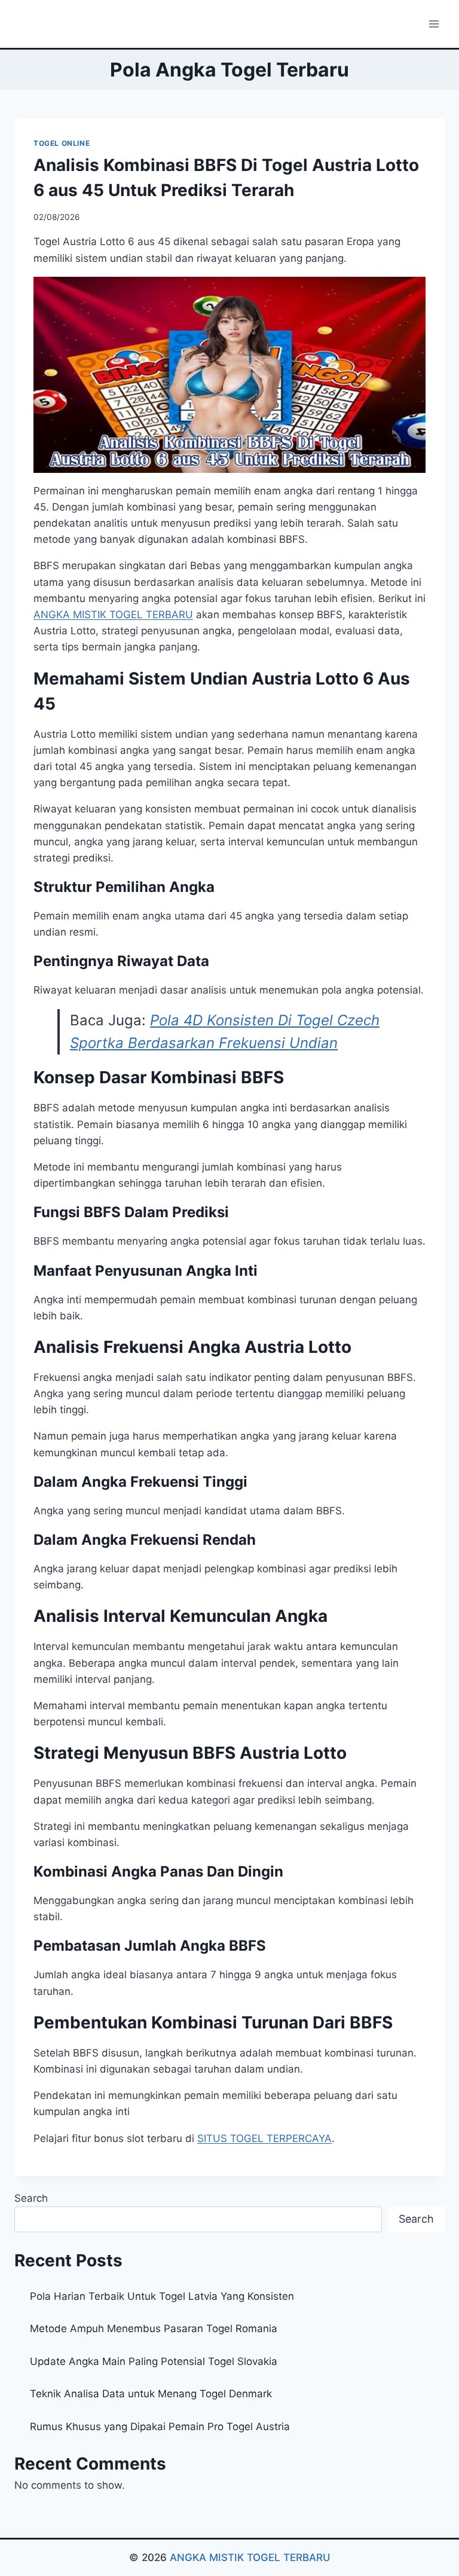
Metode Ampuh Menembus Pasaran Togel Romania (154, 2329)
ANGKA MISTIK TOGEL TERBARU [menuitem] (113, 615)
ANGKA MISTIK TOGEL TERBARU (250, 2557)
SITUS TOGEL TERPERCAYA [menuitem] (264, 2138)
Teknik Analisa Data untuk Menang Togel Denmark (151, 2394)
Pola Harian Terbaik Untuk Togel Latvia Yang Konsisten (162, 2296)
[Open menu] (434, 24)
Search (31, 2198)
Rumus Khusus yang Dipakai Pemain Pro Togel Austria (160, 2427)
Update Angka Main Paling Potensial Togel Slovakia (154, 2361)
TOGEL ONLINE (62, 143)
